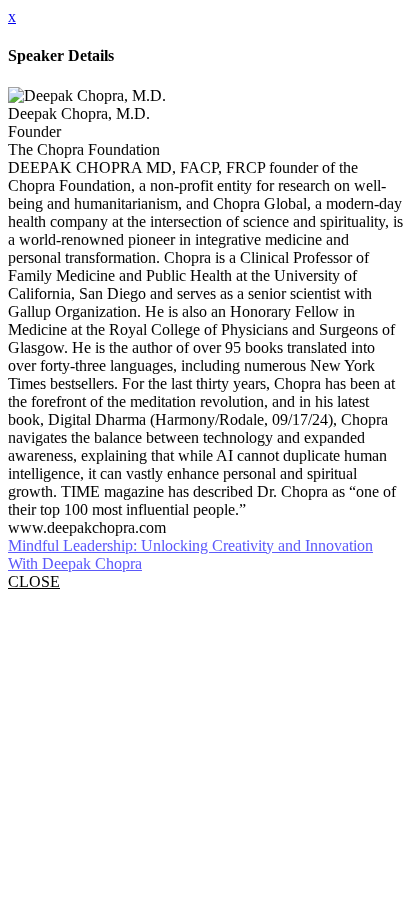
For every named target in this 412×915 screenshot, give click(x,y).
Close (34, 581)
